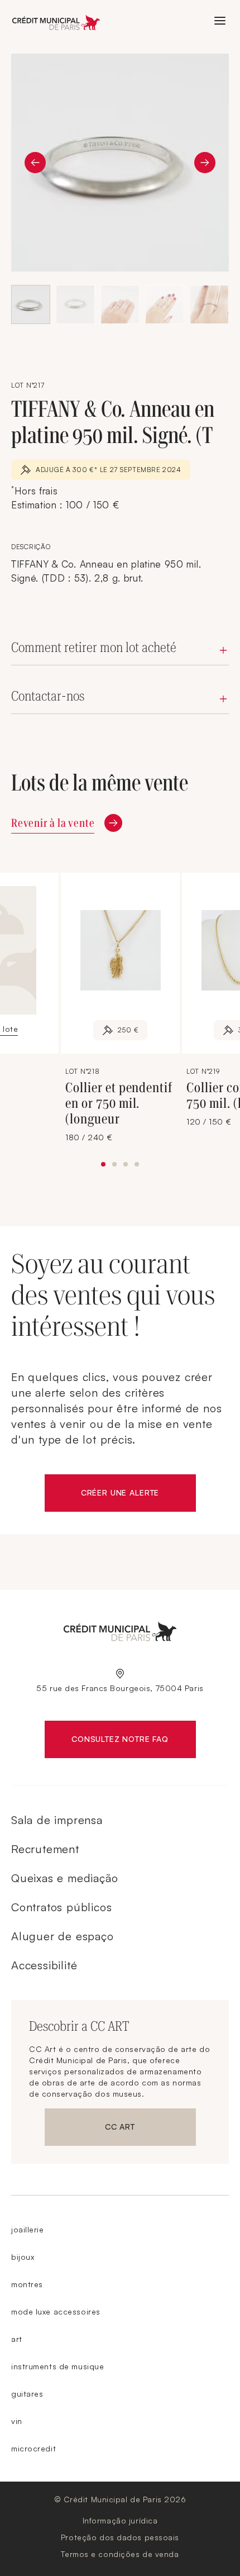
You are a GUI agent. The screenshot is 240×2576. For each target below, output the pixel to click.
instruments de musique (57, 2366)
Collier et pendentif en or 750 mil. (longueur (119, 1103)
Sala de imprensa (57, 1820)
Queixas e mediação (64, 1878)
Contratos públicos (61, 1907)
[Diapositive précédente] (35, 163)
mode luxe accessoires (56, 2311)
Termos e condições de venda (120, 2554)
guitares (27, 2394)
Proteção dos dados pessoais (120, 2537)
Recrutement (45, 1849)
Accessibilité (44, 1965)
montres (27, 2284)
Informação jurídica (120, 2520)
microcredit (33, 2448)
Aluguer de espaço (63, 1936)
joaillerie (28, 2229)
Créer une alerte (138, 1495)
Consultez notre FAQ (133, 1741)
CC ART (150, 2129)
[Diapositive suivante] (205, 163)
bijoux (23, 2257)
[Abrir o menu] (220, 21)
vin (17, 2421)
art (17, 2339)
